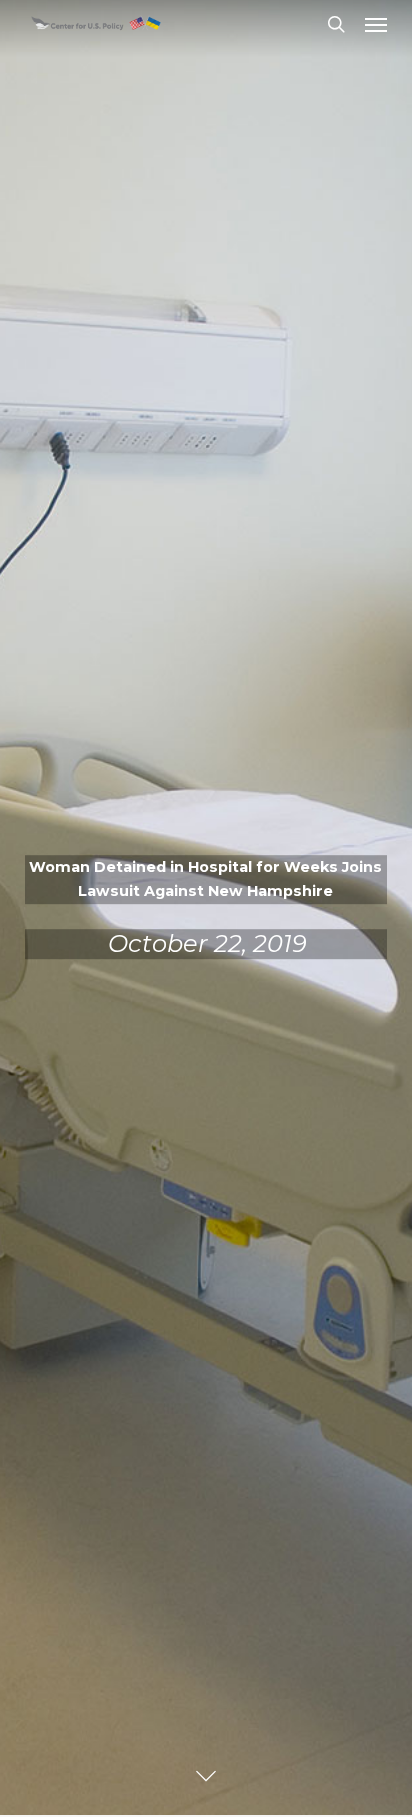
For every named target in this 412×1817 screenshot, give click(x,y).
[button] (376, 24)
